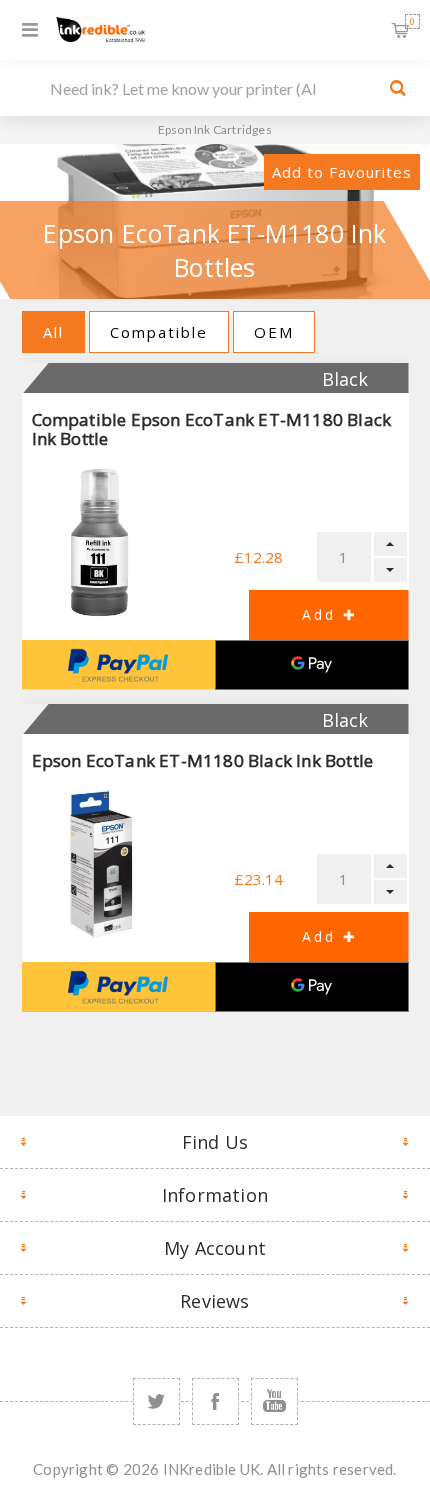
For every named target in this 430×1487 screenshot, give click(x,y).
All (53, 332)
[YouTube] (274, 1401)
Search (398, 88)
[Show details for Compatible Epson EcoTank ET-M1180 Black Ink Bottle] (99, 542)
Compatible (159, 332)
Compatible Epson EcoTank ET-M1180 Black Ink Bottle (212, 429)
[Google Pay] (312, 665)
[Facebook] (215, 1401)
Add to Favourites (342, 172)
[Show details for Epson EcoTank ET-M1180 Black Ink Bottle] (99, 864)
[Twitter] (156, 1401)
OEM (274, 332)
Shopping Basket (412, 21)
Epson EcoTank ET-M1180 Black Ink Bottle (203, 760)
